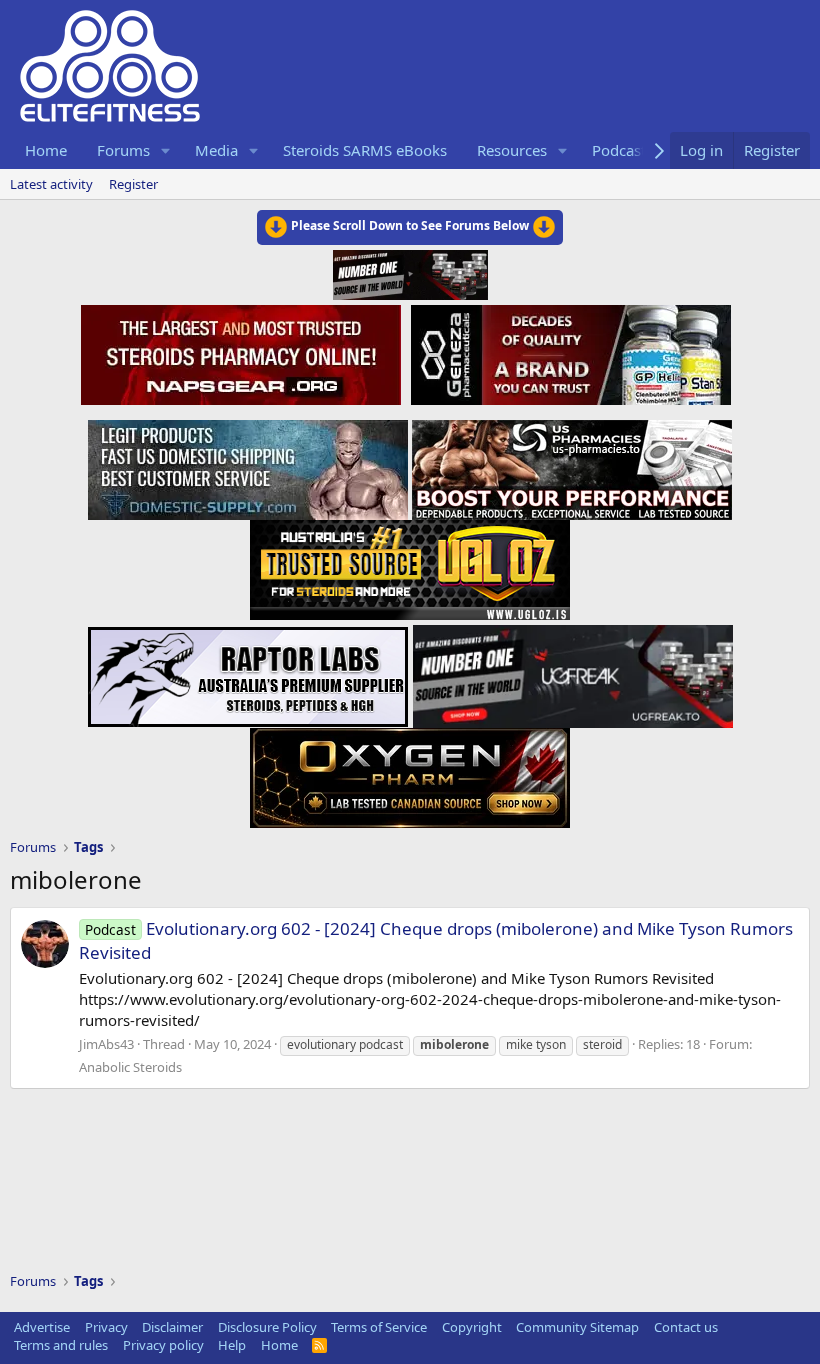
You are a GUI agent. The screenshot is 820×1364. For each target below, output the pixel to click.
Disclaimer (172, 1327)
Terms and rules (61, 1345)
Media (216, 150)
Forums (123, 150)
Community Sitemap (577, 1327)
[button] (166, 150)
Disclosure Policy (267, 1327)
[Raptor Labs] (248, 671)
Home (46, 150)
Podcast (619, 150)
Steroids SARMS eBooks (365, 150)
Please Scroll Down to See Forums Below (410, 225)
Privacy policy (163, 1345)
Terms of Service (379, 1327)
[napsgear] (243, 352)
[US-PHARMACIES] (572, 464)
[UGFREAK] (573, 671)
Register (133, 184)
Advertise (42, 1327)
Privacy (106, 1327)
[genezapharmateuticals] (568, 352)
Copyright (472, 1327)
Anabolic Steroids (130, 1067)
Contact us (686, 1327)
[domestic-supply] (248, 464)
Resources (512, 150)
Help (232, 1345)
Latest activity (51, 184)
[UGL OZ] (410, 564)
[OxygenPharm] (410, 772)
